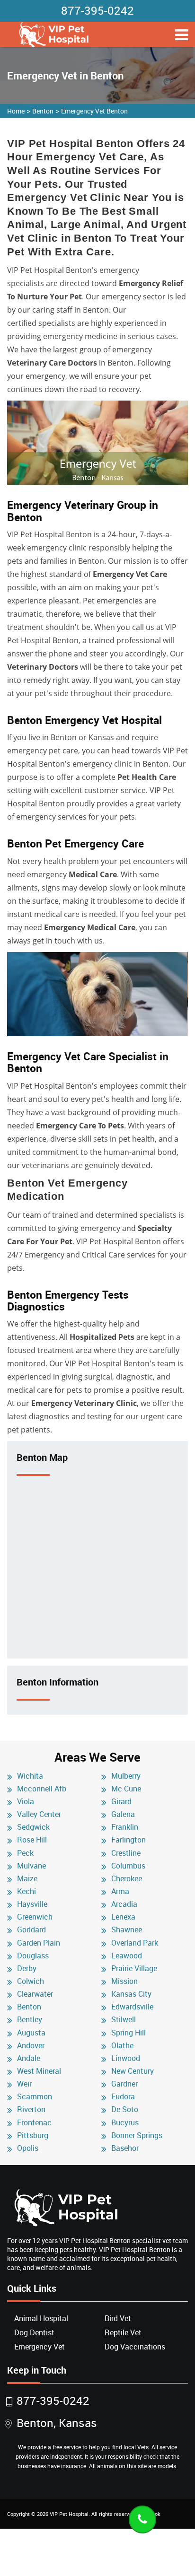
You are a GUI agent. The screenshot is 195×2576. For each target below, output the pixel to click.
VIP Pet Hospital (69, 2514)
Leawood (127, 1956)
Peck (25, 1853)
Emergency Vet (40, 2347)
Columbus (128, 1866)
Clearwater (35, 1994)
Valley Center (39, 1814)
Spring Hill (129, 2033)
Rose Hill (32, 1840)
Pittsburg (33, 2135)
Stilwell (124, 2019)
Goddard (31, 1930)
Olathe (122, 2045)
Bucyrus (125, 2122)
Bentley (30, 2019)
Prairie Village (134, 1968)
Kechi (27, 1891)
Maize (27, 1878)
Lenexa (123, 1917)
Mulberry (126, 1776)
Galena (123, 1814)
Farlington (129, 1840)
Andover (31, 2045)
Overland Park (135, 1943)
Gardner (124, 2084)
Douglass (33, 1956)
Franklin (125, 1827)
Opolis (28, 2148)
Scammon (35, 2096)
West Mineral (39, 2071)
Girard (121, 1801)
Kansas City (131, 1994)
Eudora (123, 2096)
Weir (24, 2084)
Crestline (126, 1853)
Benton (43, 111)
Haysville (32, 1904)
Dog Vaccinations (135, 2347)
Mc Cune (126, 1789)
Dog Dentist (34, 2332)
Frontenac (34, 2122)
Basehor (125, 2148)
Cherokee (127, 1878)
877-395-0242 (97, 10)
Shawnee (127, 1930)
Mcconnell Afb (42, 1789)
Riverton (31, 2109)
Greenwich (35, 1917)
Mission (124, 1981)
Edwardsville (132, 2007)
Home (16, 111)
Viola (26, 1801)
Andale (29, 2058)
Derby (27, 1968)
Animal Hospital (41, 2318)
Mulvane (31, 1866)
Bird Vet (118, 2318)
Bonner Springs (137, 2135)
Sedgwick (33, 1827)
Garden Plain (39, 1943)
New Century (133, 2071)
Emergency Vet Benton (94, 111)
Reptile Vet (123, 2332)
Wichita (30, 1776)
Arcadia (124, 1904)
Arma (120, 1891)
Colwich (31, 1981)
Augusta (31, 2033)
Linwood (126, 2058)
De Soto (125, 2109)
